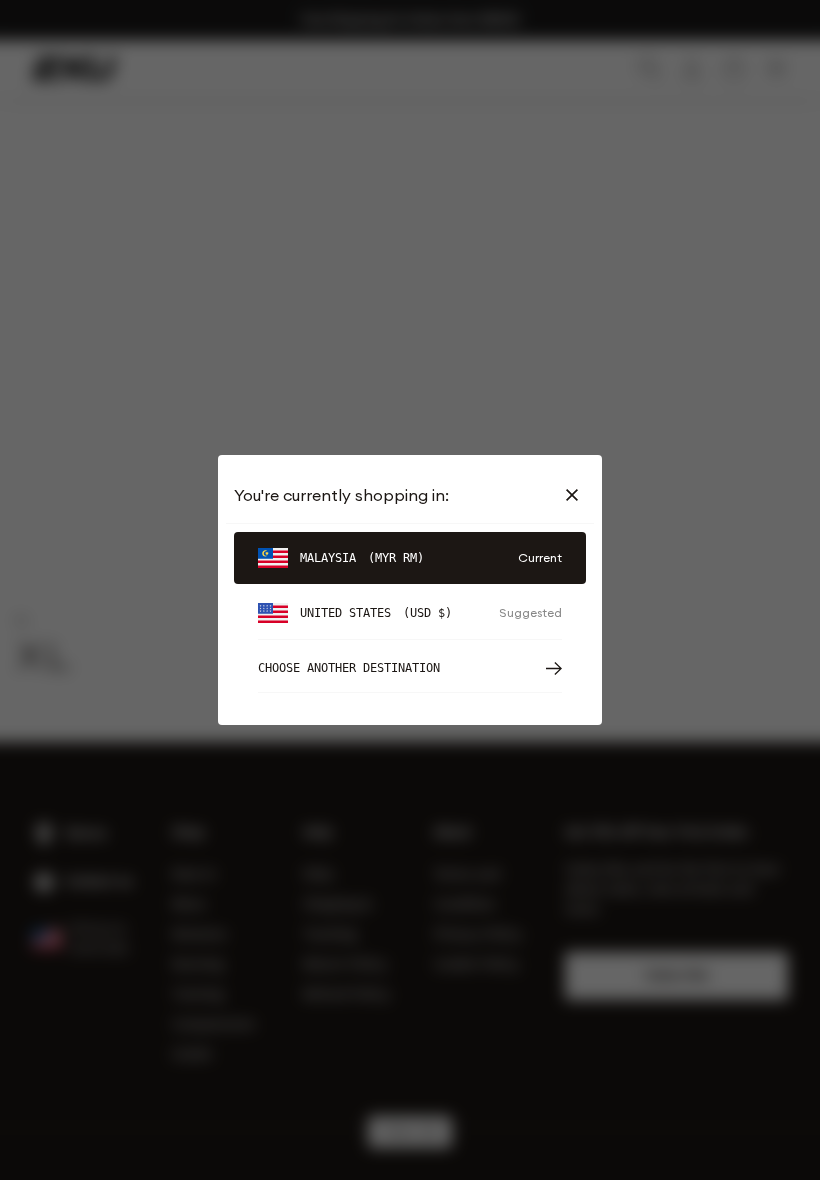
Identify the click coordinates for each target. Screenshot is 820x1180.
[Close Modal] (576, 495)
